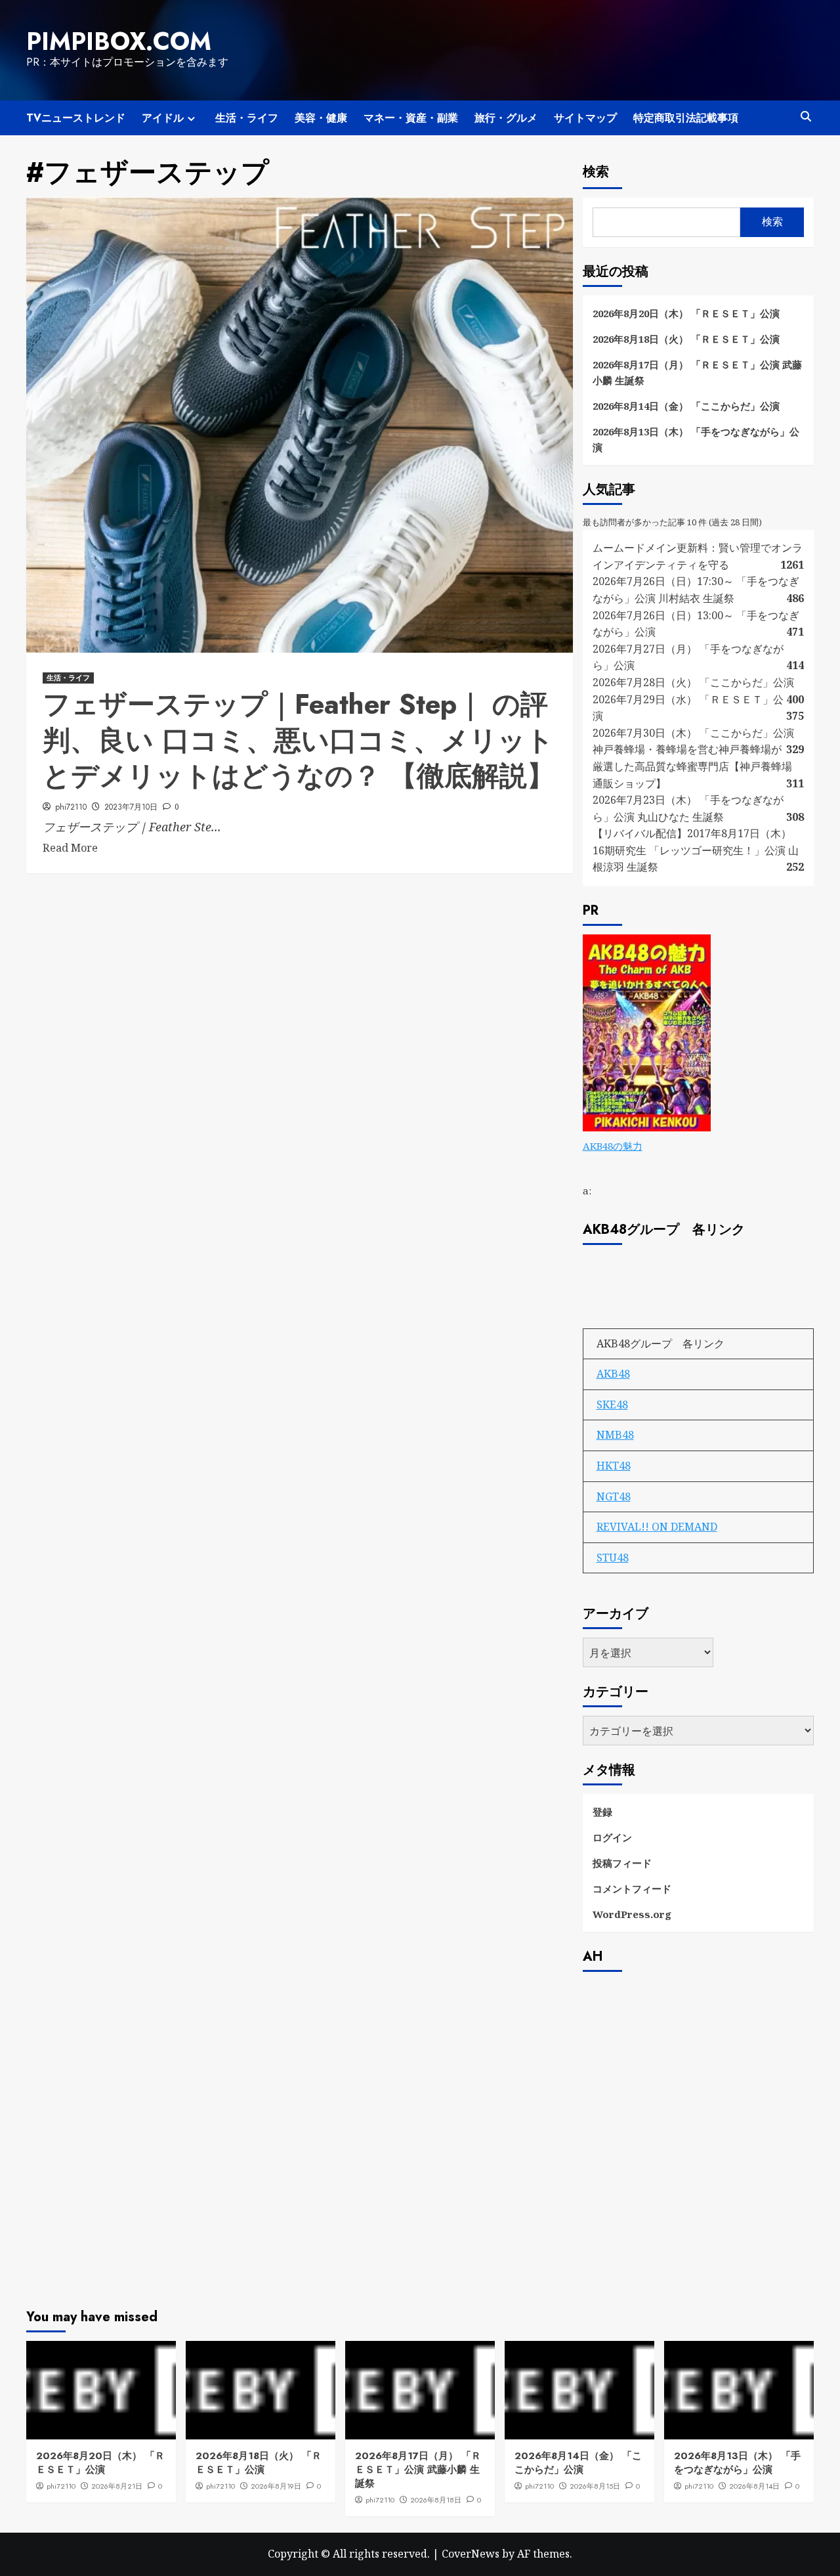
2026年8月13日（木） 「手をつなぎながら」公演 (696, 439)
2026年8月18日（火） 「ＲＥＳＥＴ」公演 (686, 339)
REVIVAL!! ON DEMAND (657, 1527)
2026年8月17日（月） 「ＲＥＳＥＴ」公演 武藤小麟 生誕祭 (697, 372)
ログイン (612, 1837)
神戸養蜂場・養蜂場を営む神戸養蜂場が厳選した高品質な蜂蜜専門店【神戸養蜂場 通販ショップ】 (692, 766)
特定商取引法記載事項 (686, 118)
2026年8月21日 (117, 2486)
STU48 (613, 1558)
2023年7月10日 (131, 807)
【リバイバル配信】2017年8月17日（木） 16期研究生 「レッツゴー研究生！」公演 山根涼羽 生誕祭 (696, 850)
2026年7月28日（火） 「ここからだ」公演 (693, 682)
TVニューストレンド (76, 118)
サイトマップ (585, 118)
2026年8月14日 (754, 2486)
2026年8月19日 (276, 2486)
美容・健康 (321, 118)
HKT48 (614, 1466)
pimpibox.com (119, 41)
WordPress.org (632, 1914)
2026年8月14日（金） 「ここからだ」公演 (686, 406)
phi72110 (71, 807)
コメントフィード (632, 1888)
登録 (602, 1812)
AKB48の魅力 (613, 1146)
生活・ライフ (247, 118)
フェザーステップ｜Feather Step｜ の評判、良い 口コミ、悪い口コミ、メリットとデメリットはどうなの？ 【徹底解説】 (299, 740)
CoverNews (471, 2554)
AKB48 (613, 1374)
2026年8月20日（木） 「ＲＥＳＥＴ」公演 (686, 313)
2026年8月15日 (595, 2486)
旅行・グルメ (506, 118)
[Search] (806, 117)
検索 (596, 172)
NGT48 (614, 1496)
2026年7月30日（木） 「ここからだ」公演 (693, 733)
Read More (70, 848)
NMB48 (615, 1435)
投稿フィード (622, 1863)
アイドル (163, 118)
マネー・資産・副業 (411, 118)
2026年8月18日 (436, 2500)
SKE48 (612, 1405)
